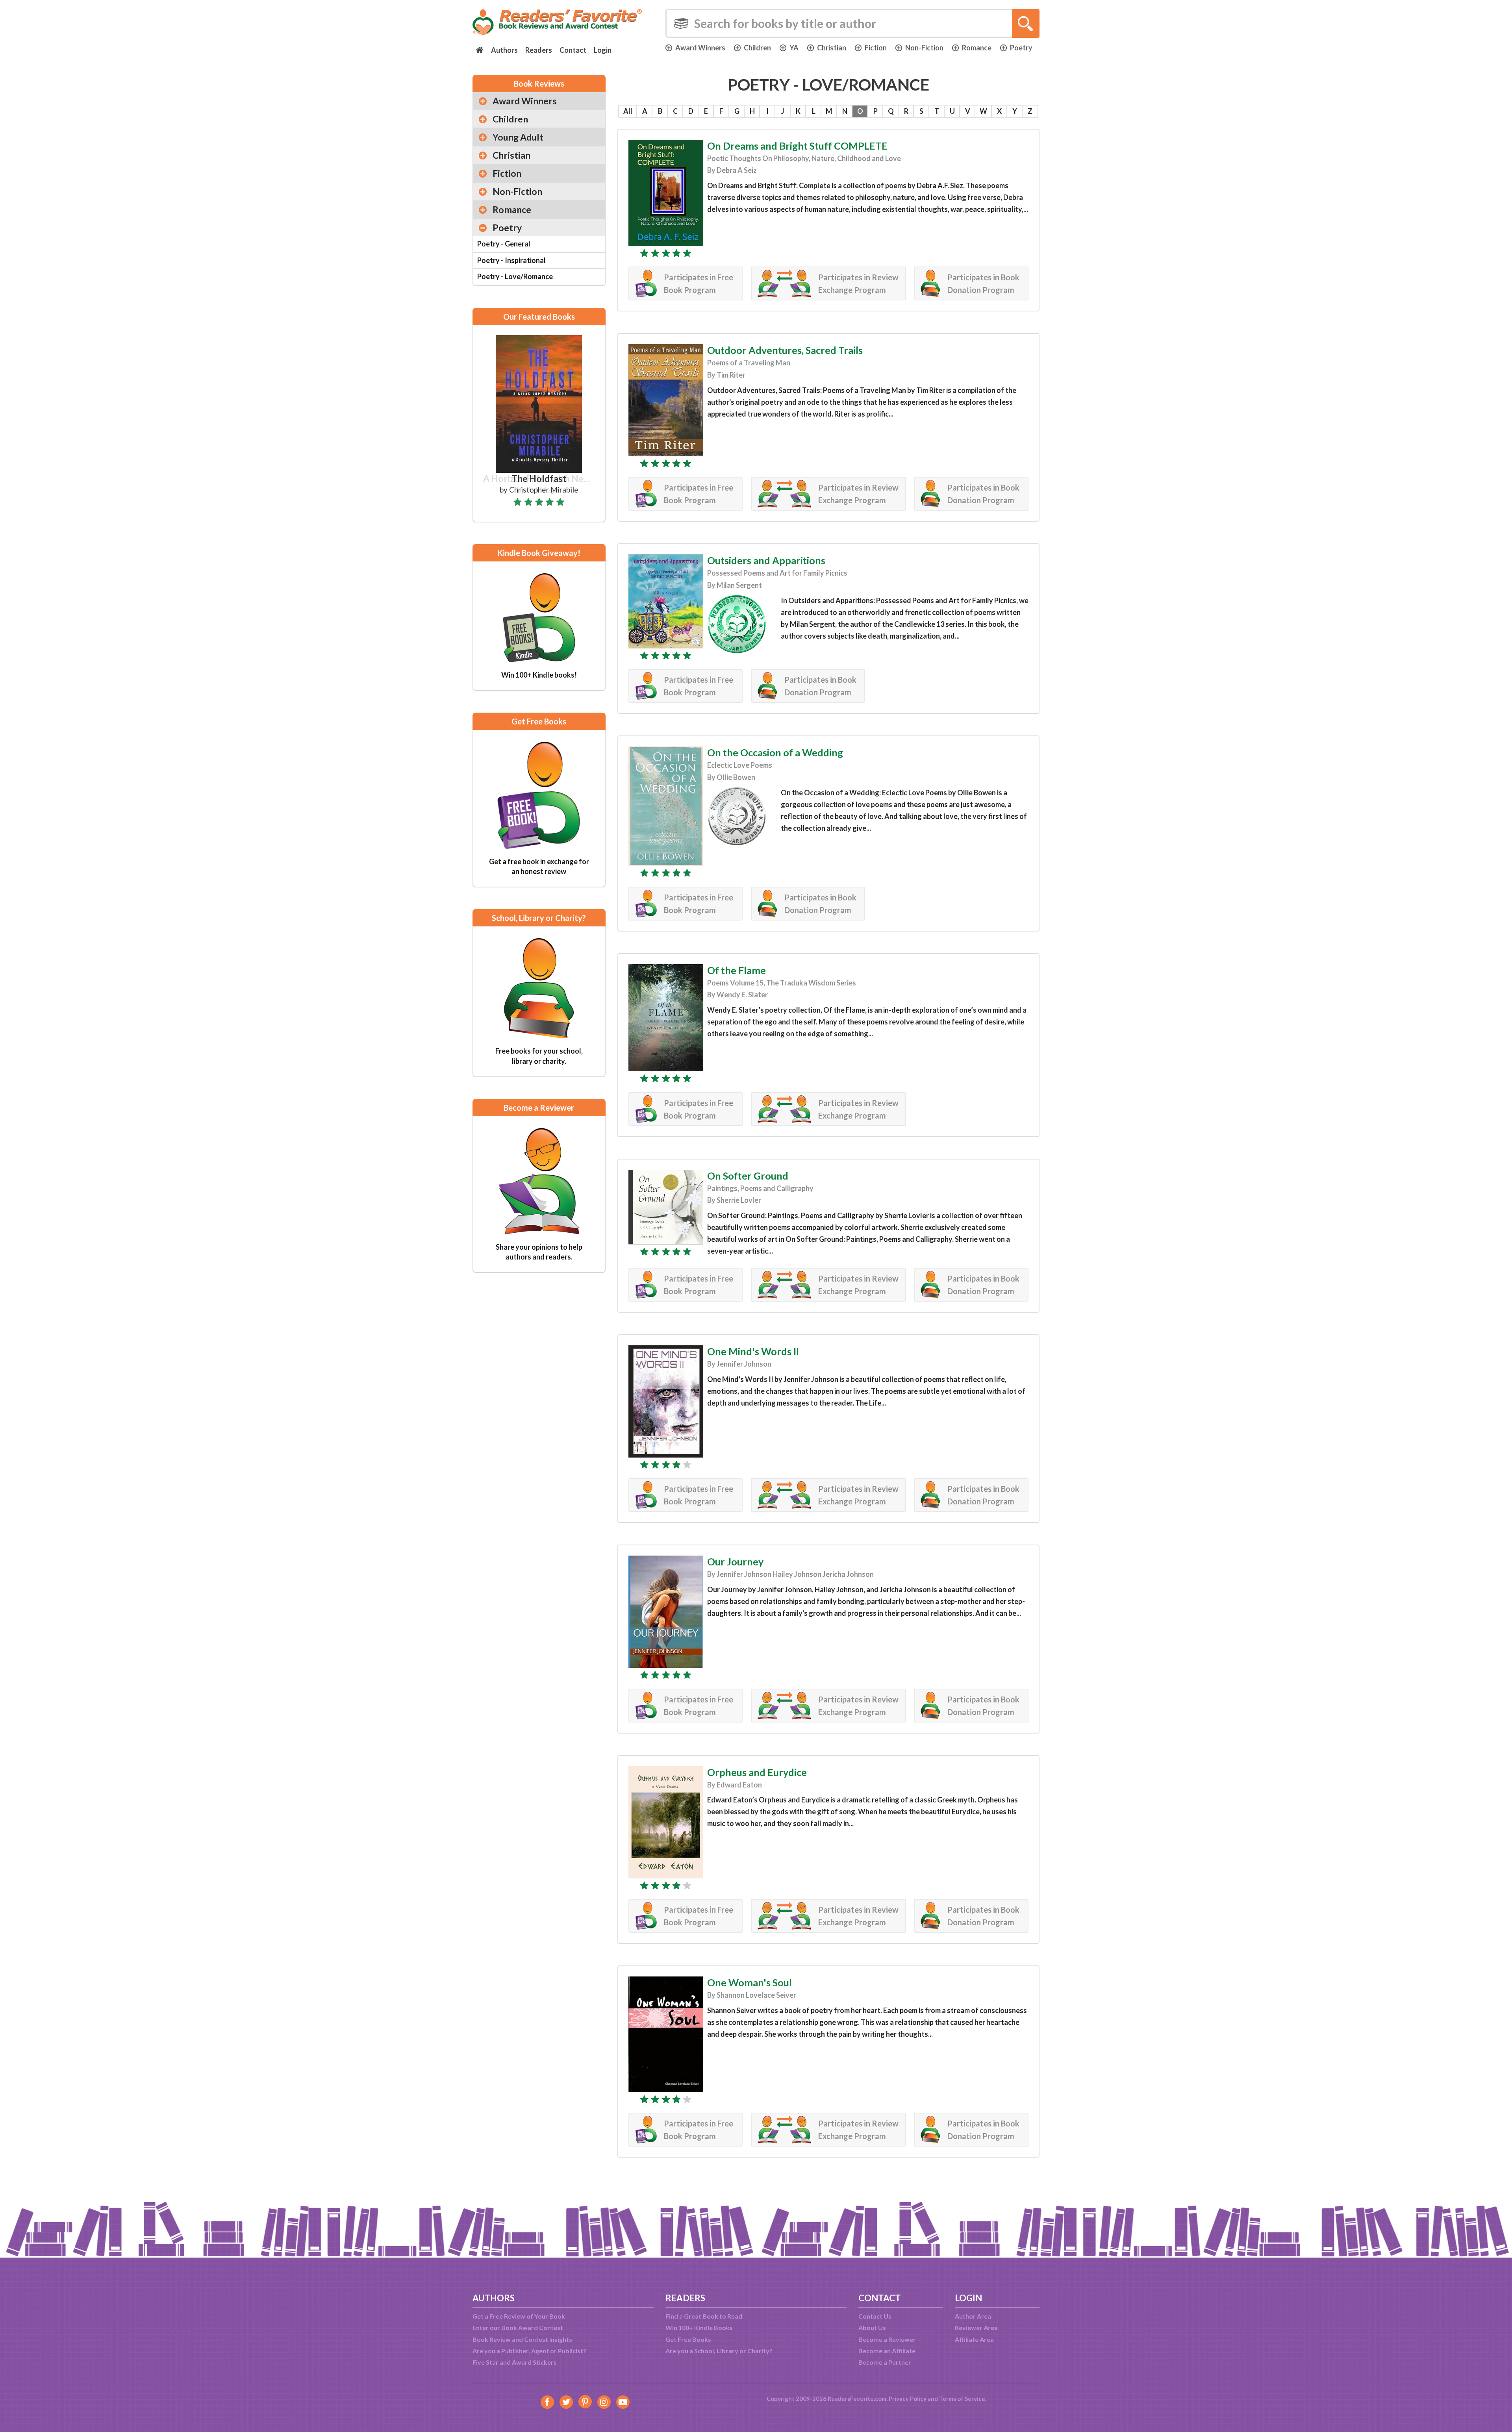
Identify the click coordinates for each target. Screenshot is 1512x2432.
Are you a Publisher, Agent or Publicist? (529, 2351)
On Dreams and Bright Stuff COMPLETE (797, 146)
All (628, 111)
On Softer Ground (748, 1176)
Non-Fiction (924, 48)
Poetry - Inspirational (511, 260)
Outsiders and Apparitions (766, 560)
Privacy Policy (908, 2399)
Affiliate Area (974, 2339)
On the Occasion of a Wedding (775, 752)
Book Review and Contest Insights (522, 2339)
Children (757, 48)
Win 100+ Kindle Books (699, 2327)
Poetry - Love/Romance (515, 276)
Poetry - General (504, 244)
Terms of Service (962, 2399)
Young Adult (518, 137)
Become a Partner (885, 2362)
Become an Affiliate (887, 2351)
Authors (504, 50)
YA (794, 48)
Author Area (973, 2316)
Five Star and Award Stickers (515, 2362)
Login (603, 50)
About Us (872, 2327)
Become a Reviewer (887, 2339)
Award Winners (700, 48)
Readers (539, 50)
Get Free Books (688, 2339)
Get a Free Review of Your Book (519, 2316)
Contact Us (875, 2316)
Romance (977, 48)
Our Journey (735, 1561)
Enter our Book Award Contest (518, 2327)
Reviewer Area (976, 2327)
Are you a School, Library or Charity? (719, 2351)
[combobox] (852, 23)
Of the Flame (737, 970)
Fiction (876, 48)
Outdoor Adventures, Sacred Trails (785, 350)
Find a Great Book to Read (704, 2316)
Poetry (1021, 48)
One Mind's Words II (753, 1351)
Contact (573, 50)
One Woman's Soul (750, 1982)
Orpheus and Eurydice (757, 1772)
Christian (832, 48)
